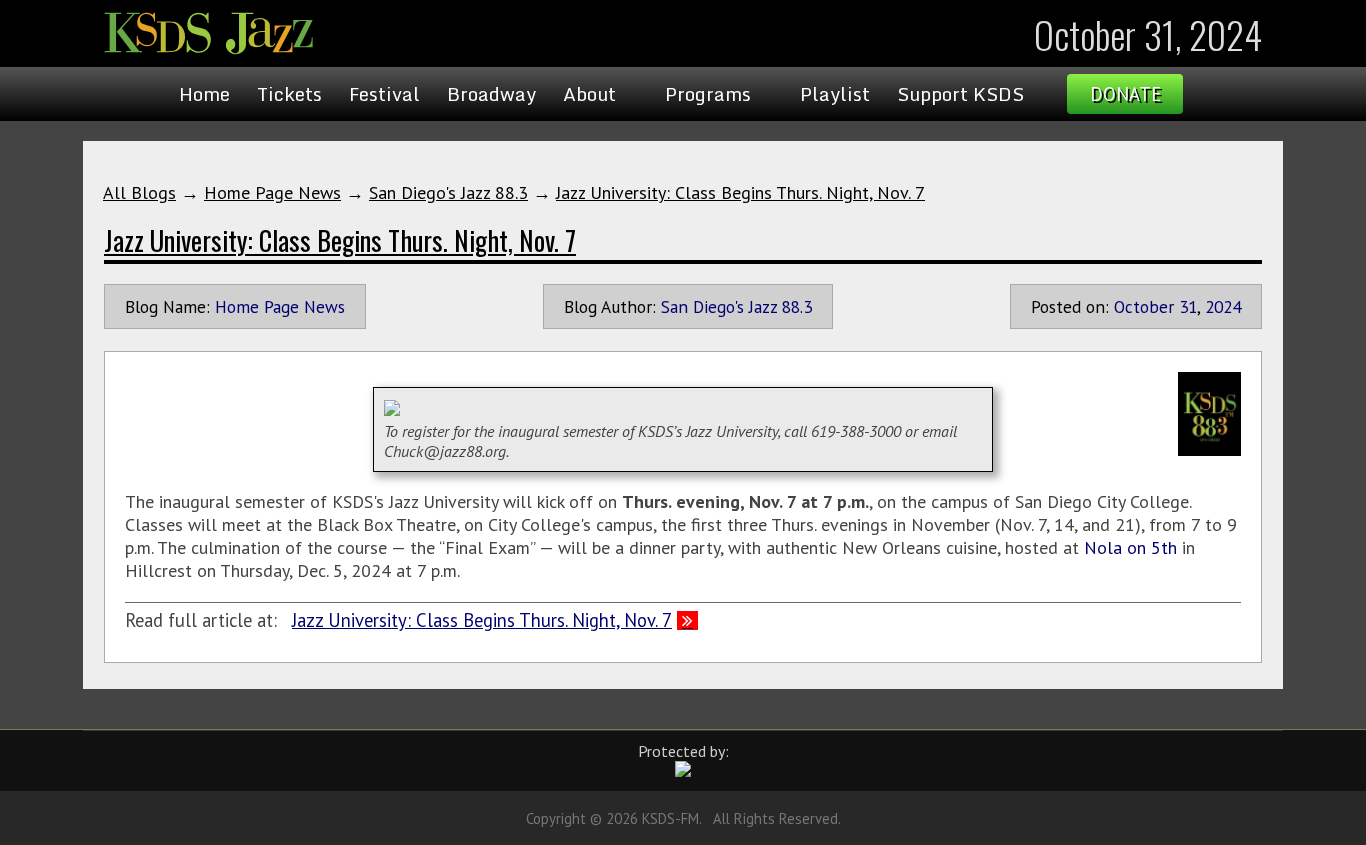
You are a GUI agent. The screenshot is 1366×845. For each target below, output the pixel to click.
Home (204, 94)
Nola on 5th (1130, 547)
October (1144, 306)
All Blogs (139, 192)
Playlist (835, 94)
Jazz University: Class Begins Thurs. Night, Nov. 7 (740, 192)
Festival (384, 94)
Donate (1125, 94)
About (589, 94)
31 (1188, 306)
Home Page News (272, 192)
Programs (708, 94)
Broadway (491, 94)
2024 (1223, 306)
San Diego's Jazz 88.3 (448, 192)
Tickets (289, 94)
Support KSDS (960, 94)
